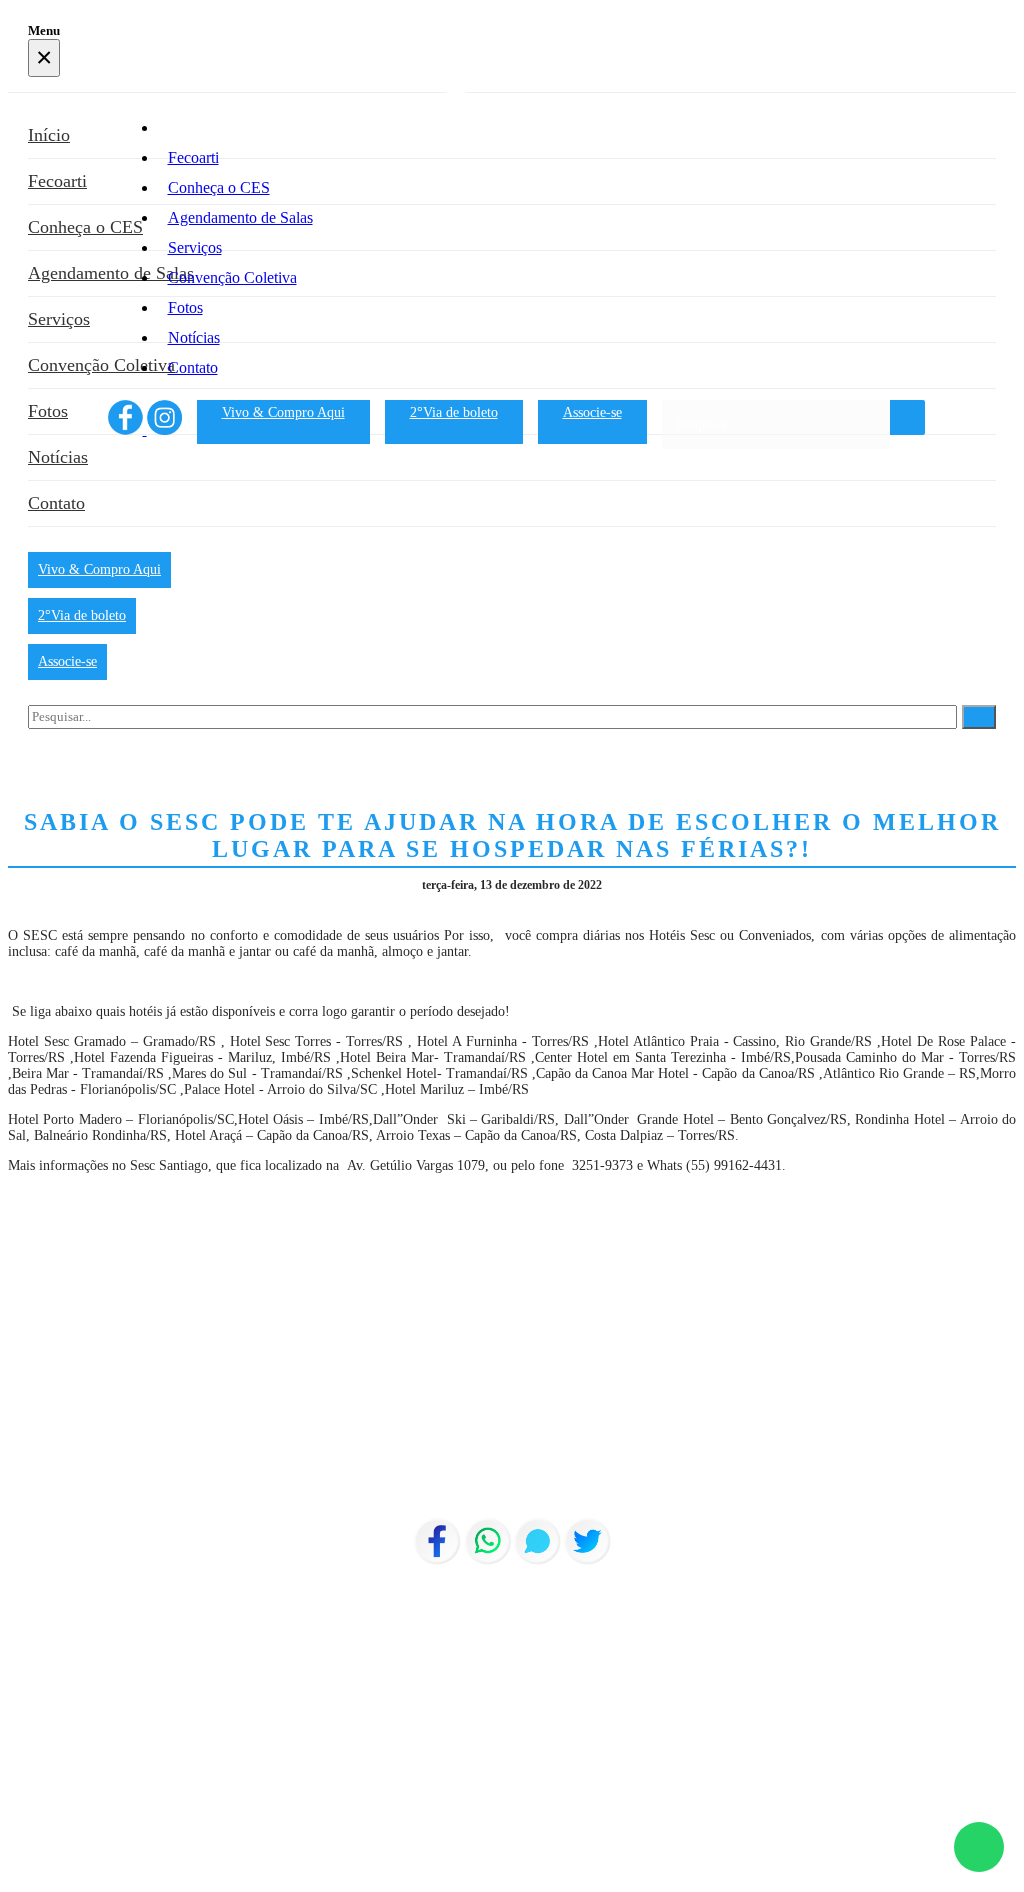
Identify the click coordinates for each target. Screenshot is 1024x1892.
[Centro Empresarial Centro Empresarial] (510, 88)
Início (186, 127)
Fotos (185, 307)
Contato (193, 367)
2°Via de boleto (454, 412)
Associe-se (592, 412)
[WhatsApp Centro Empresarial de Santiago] (979, 1847)
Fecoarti (193, 157)
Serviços (195, 247)
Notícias (194, 337)
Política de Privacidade (73, 1875)
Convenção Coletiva (232, 277)
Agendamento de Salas (240, 217)
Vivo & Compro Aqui (283, 412)
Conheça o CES (219, 187)
